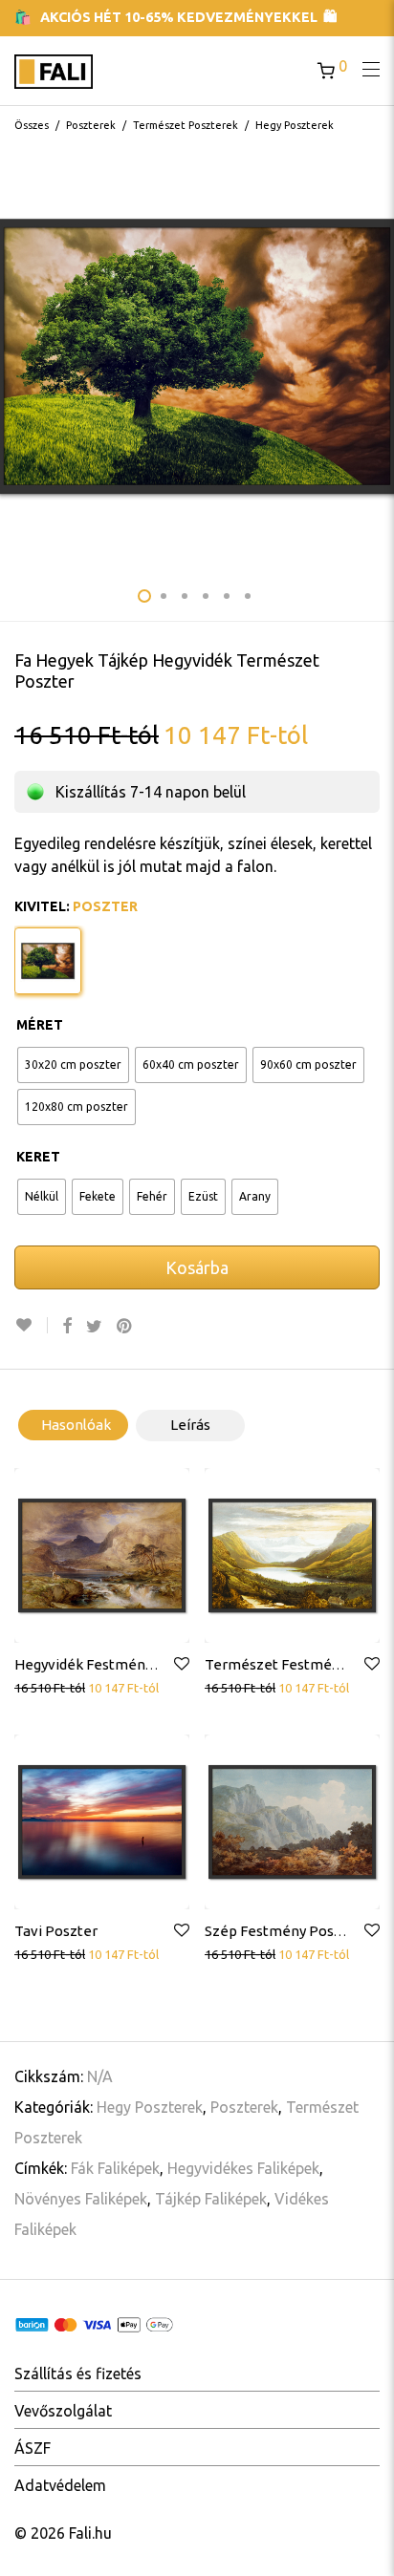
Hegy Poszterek (295, 125)
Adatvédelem (60, 2485)
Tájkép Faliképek (211, 2199)
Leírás (190, 1425)
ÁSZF (33, 2448)
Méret (40, 1025)
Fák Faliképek (115, 2168)
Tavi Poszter (56, 1931)
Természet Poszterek (186, 125)
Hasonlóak (76, 1425)
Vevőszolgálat (63, 2411)
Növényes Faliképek (81, 2199)
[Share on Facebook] (67, 1326)
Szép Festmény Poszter (283, 1931)
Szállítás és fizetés (78, 2374)
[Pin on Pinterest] (125, 1326)
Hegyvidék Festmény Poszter (111, 1664)
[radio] (73, 1065)
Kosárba (197, 1267)
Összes (32, 125)
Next (376, 356)
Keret (38, 1157)
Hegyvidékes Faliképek (243, 2168)
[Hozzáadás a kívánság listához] (31, 1325)
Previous (18, 356)
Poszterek (91, 125)
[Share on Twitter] (94, 1326)
